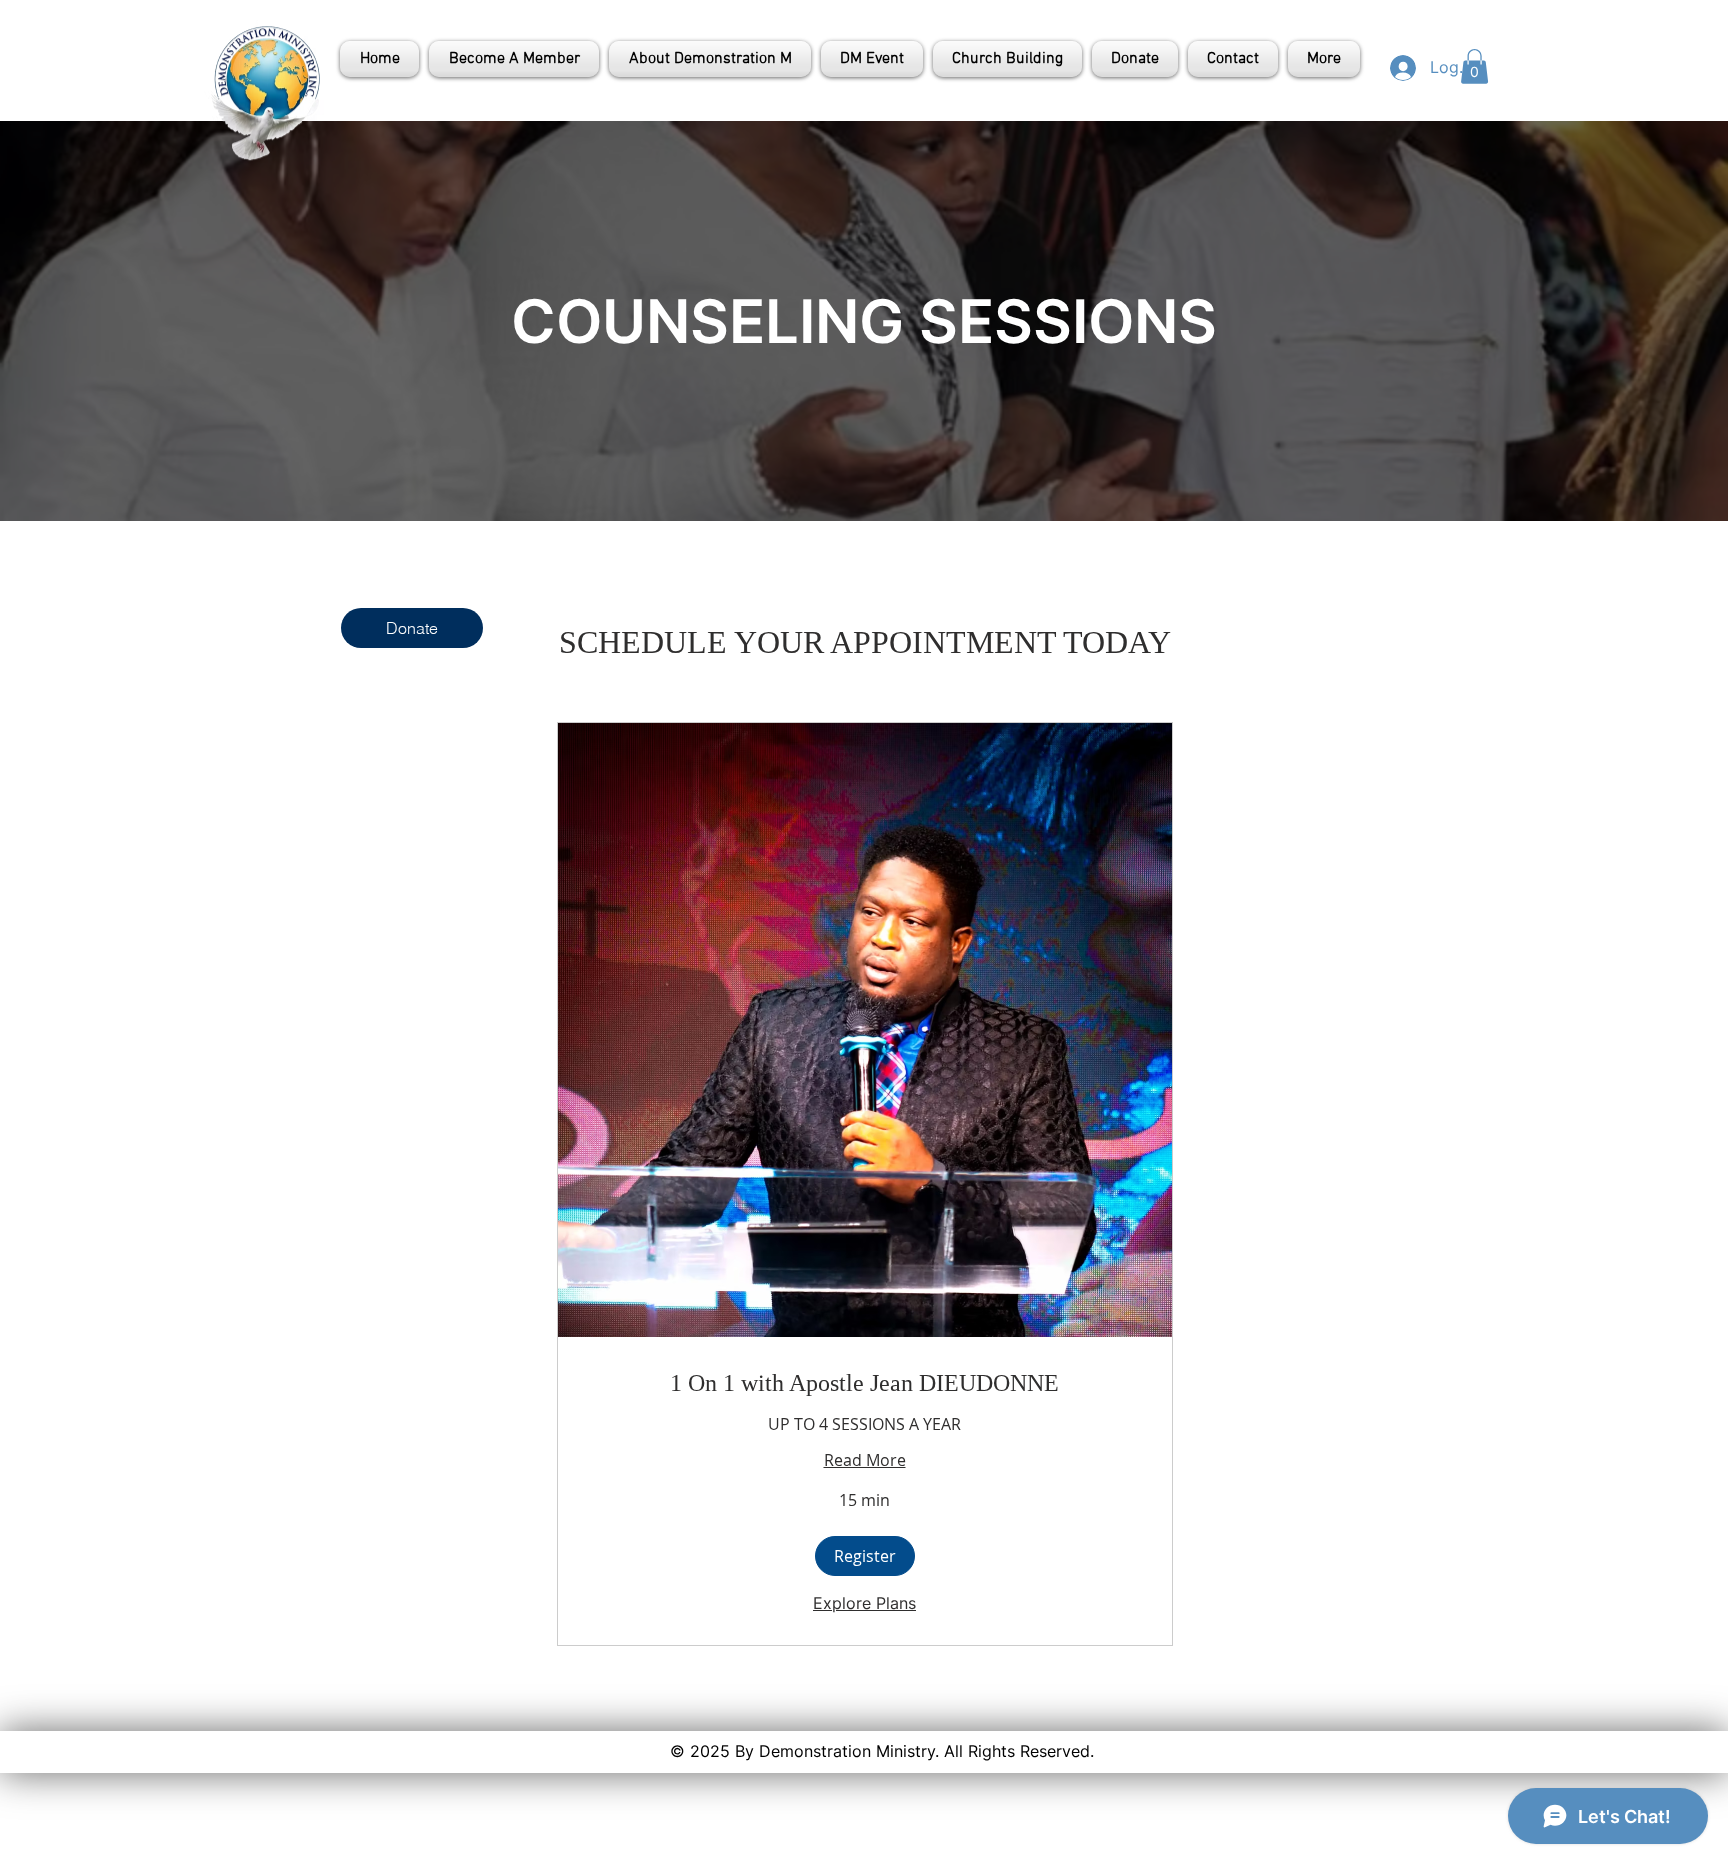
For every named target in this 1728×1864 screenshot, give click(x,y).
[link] (865, 1384)
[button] (1474, 66)
